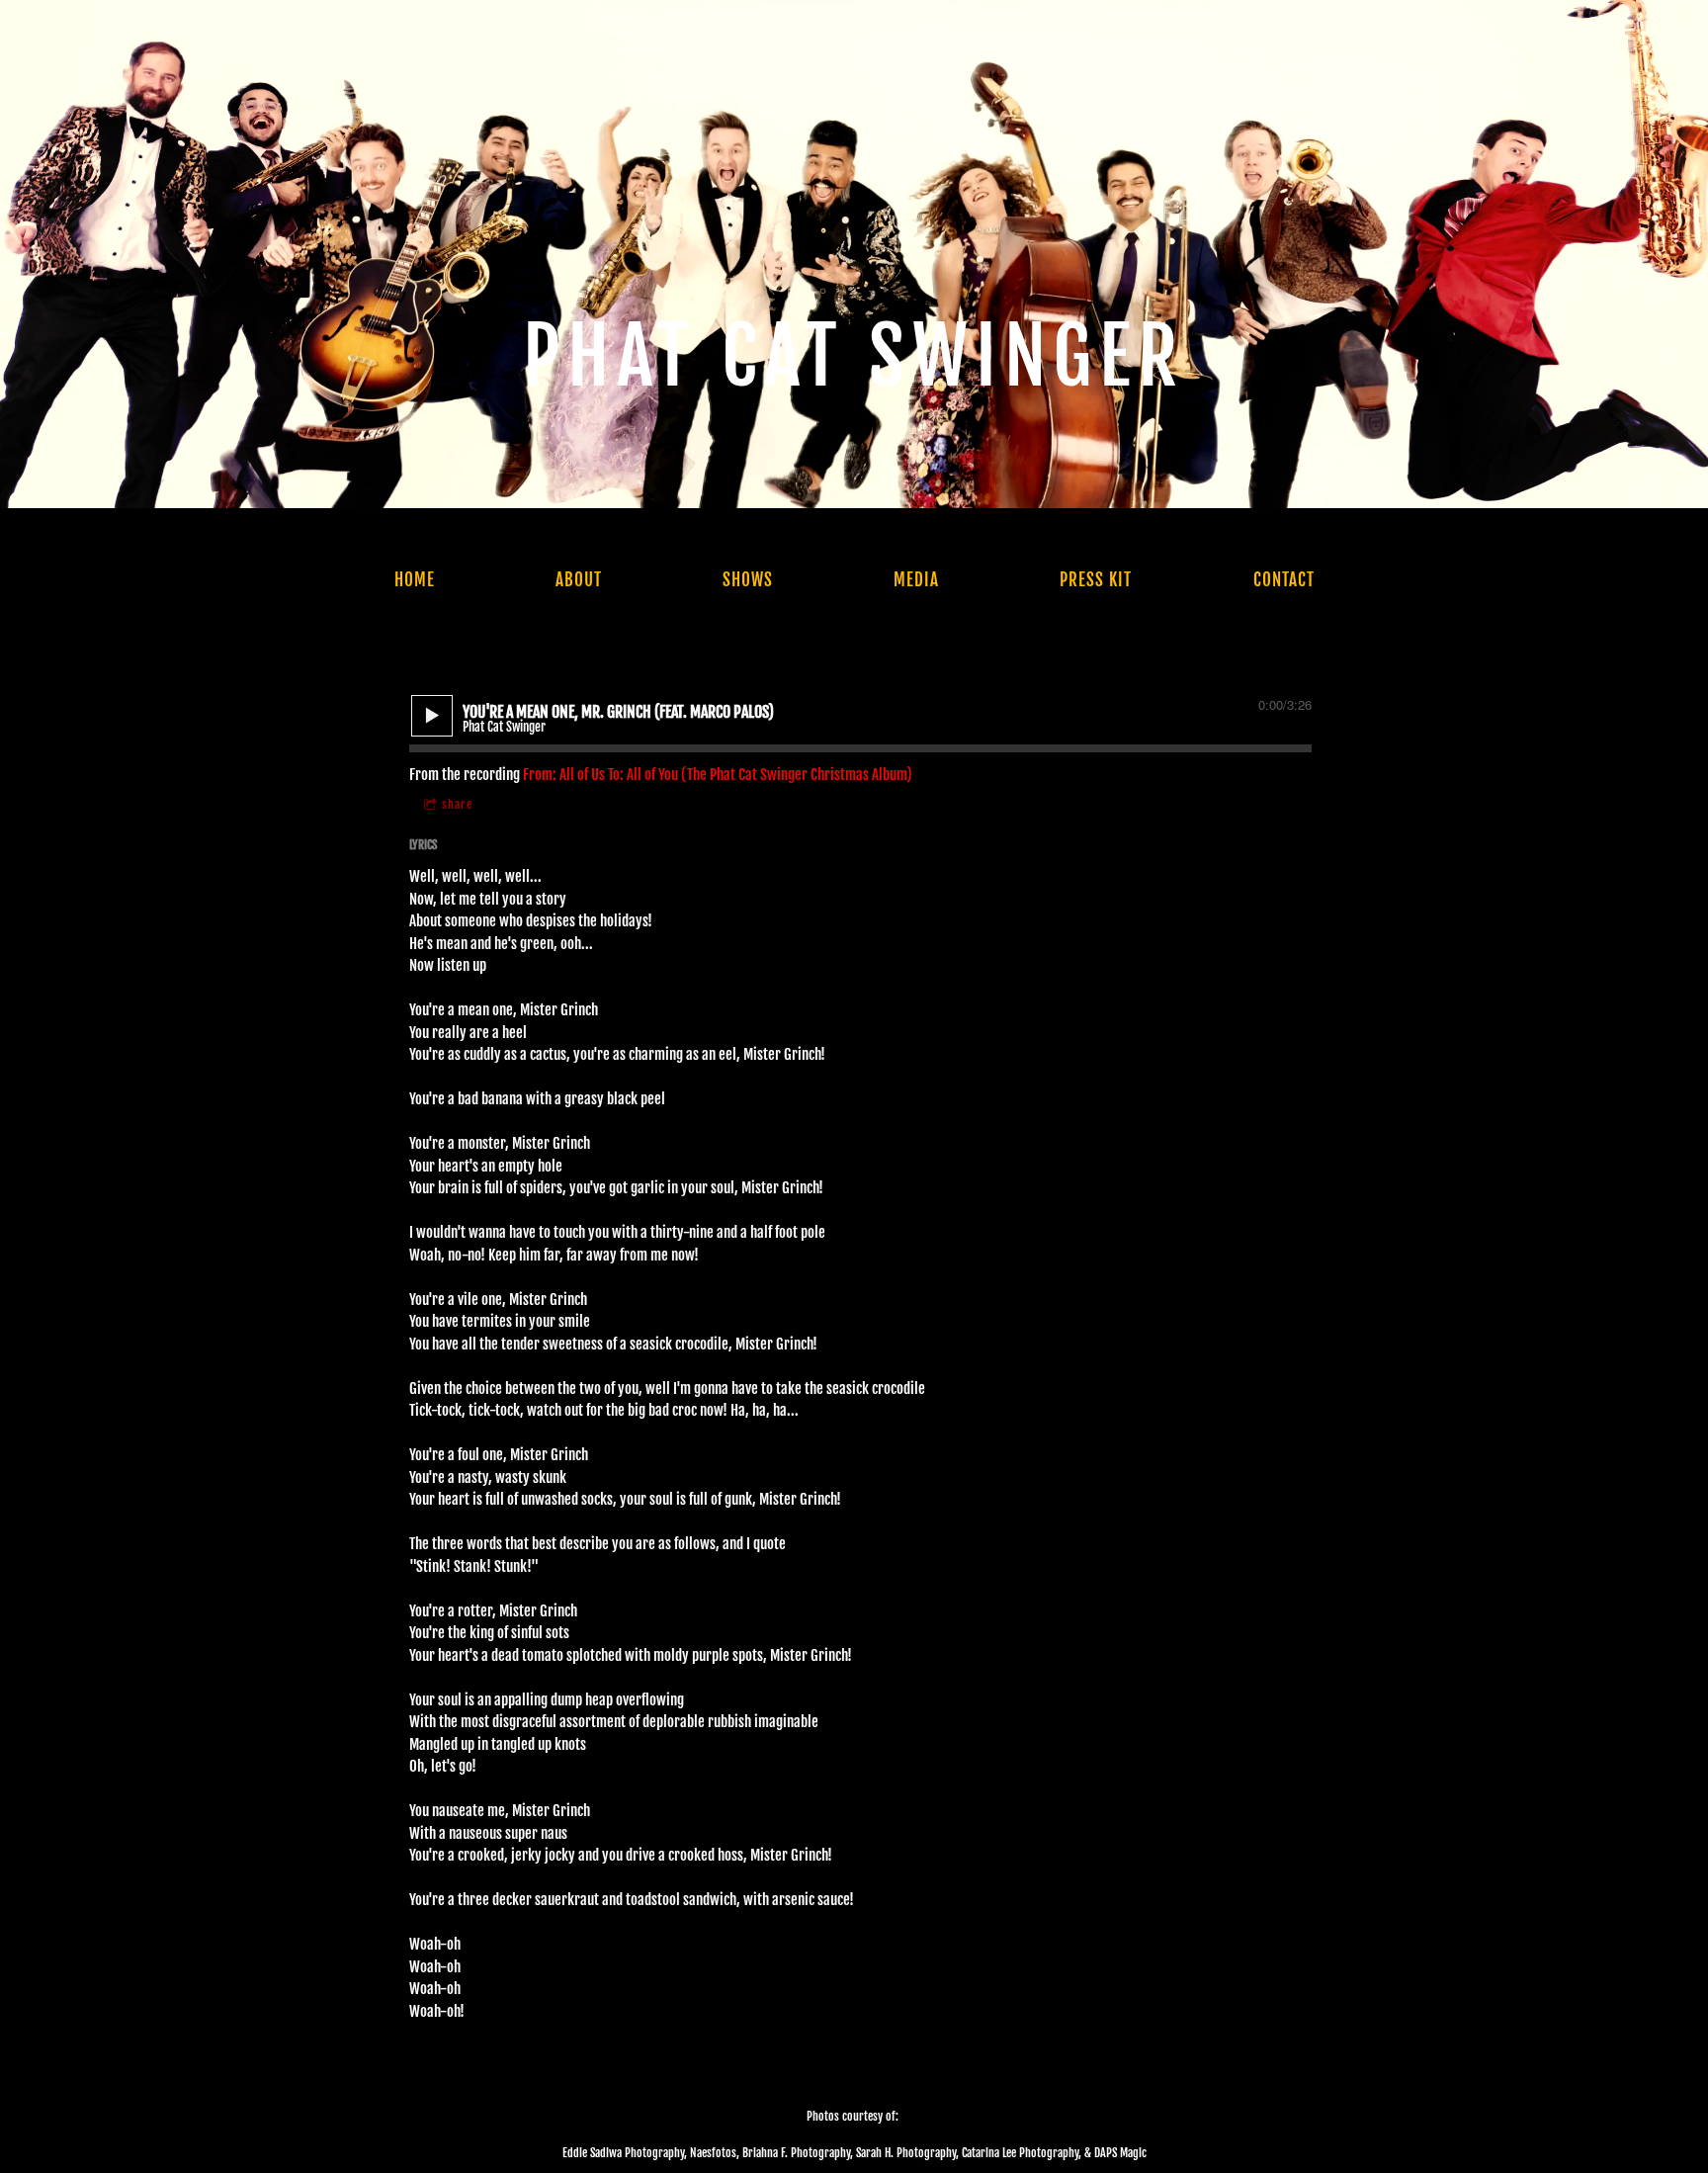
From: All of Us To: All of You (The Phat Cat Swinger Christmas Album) (718, 775)
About (579, 580)
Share (457, 804)
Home (415, 580)
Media (916, 580)
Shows (748, 580)
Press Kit (1096, 580)
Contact (1284, 580)
